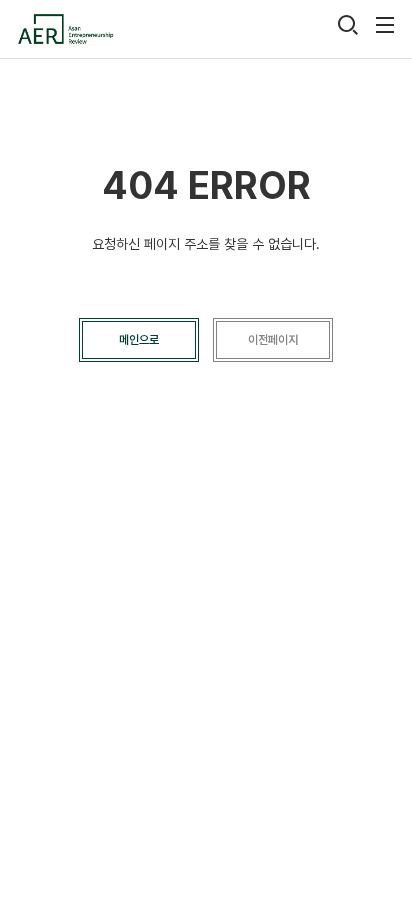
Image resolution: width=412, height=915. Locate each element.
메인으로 (139, 340)
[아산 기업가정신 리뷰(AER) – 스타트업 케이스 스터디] (65, 29)
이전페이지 (273, 340)
